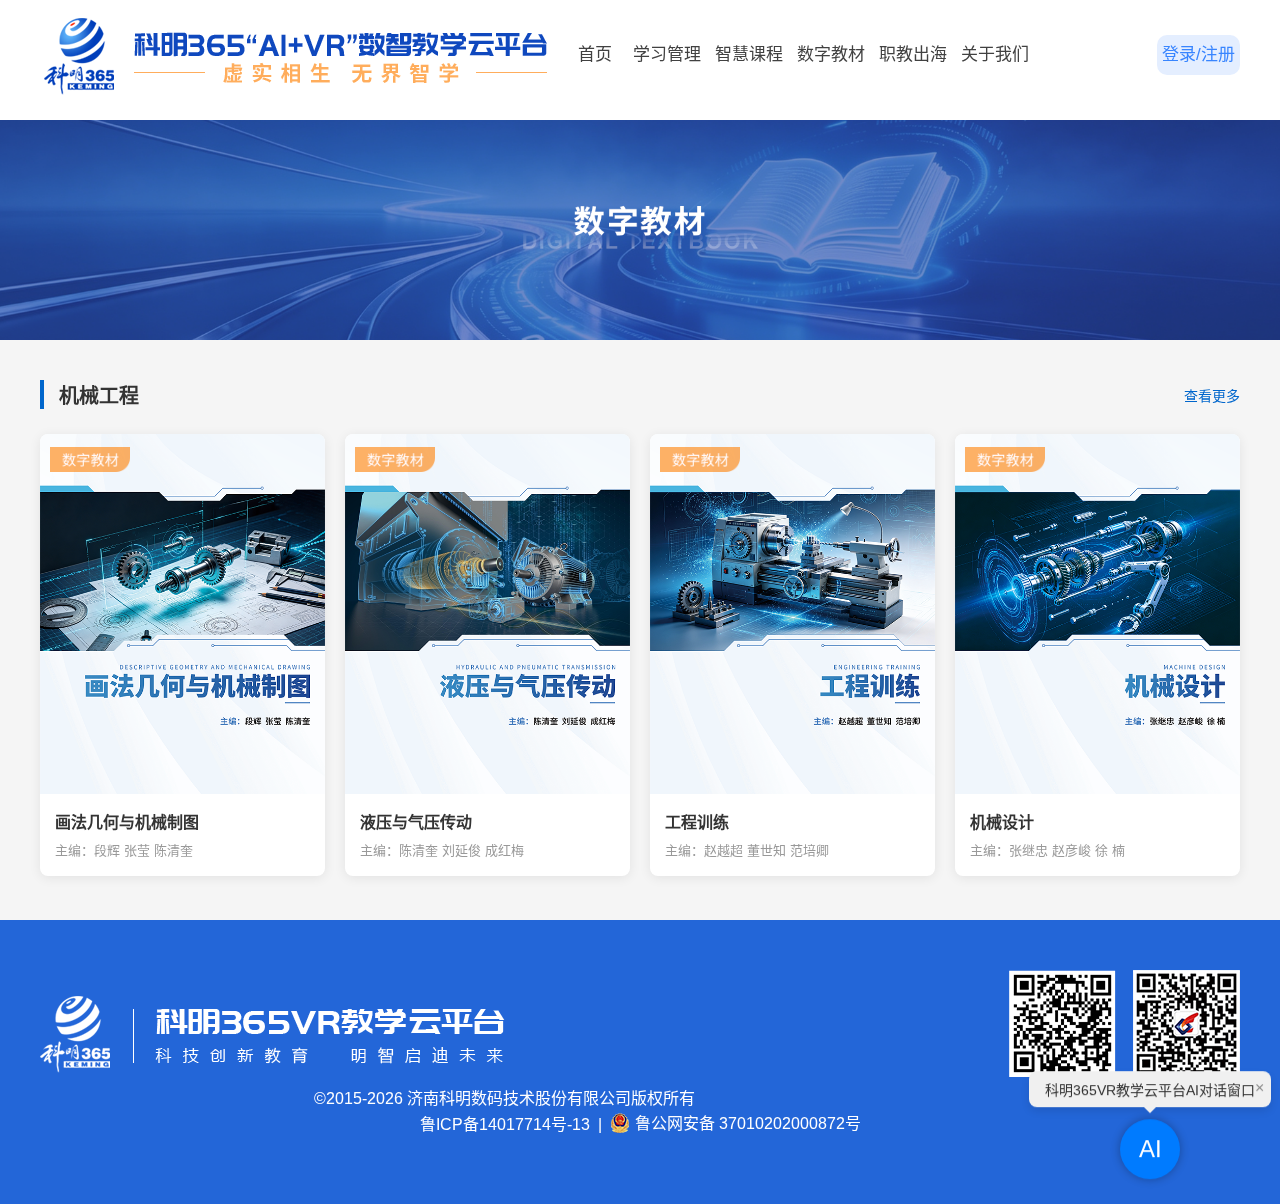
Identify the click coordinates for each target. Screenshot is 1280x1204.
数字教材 (831, 54)
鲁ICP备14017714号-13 (505, 1124)
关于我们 (995, 54)
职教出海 (913, 54)
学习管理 (667, 54)
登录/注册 (1198, 54)
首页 (595, 54)
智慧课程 (749, 54)
